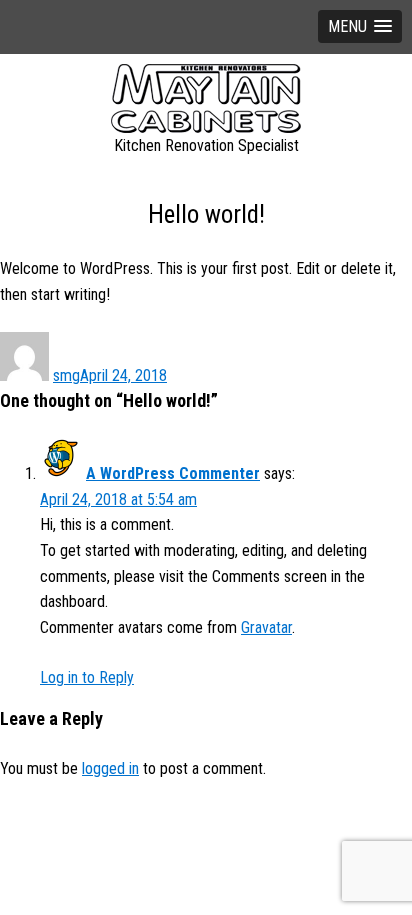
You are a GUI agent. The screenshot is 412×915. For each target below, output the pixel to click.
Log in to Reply (87, 677)
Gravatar (266, 627)
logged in (110, 768)
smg (66, 375)
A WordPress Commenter (173, 473)
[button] (360, 26)
